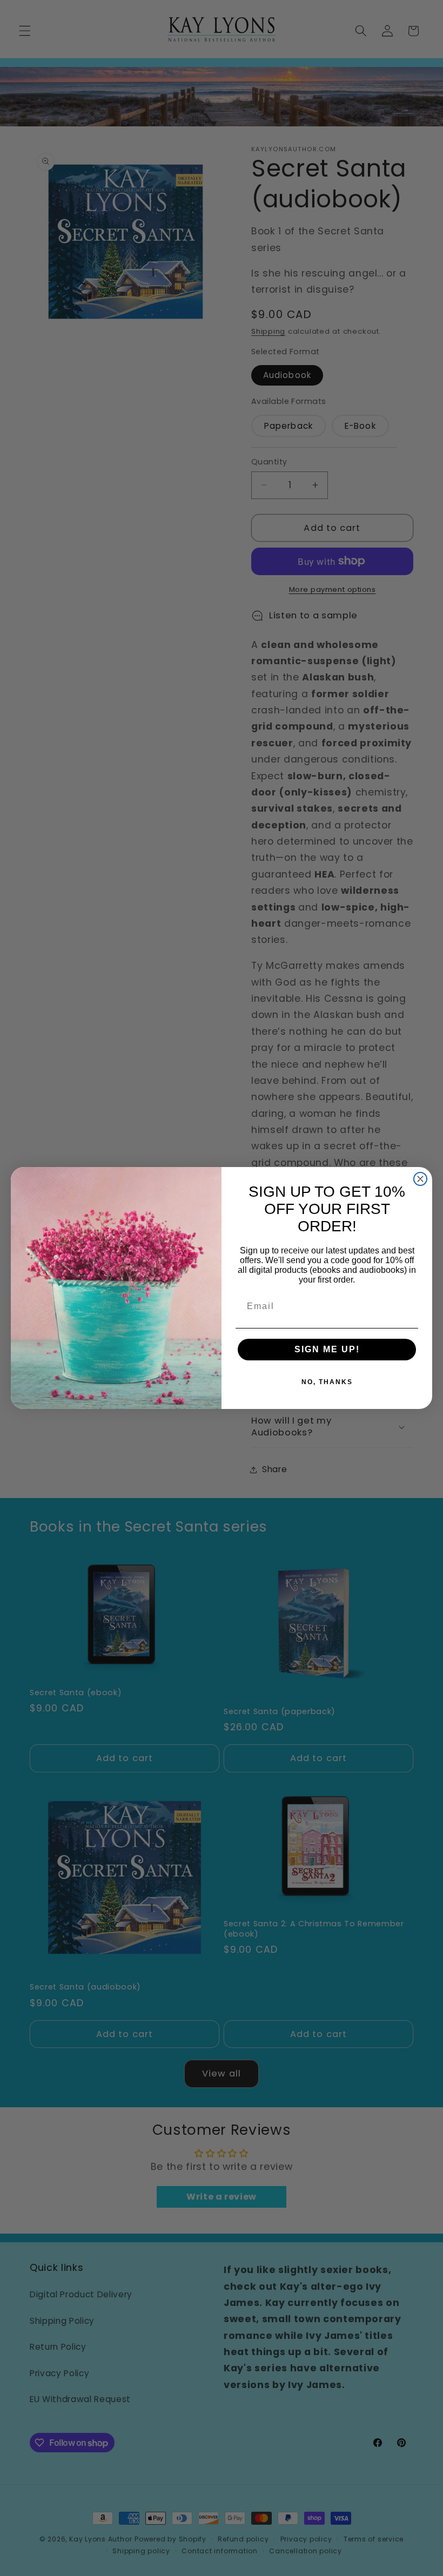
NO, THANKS (327, 1382)
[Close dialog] (420, 1179)
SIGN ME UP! (327, 1349)
